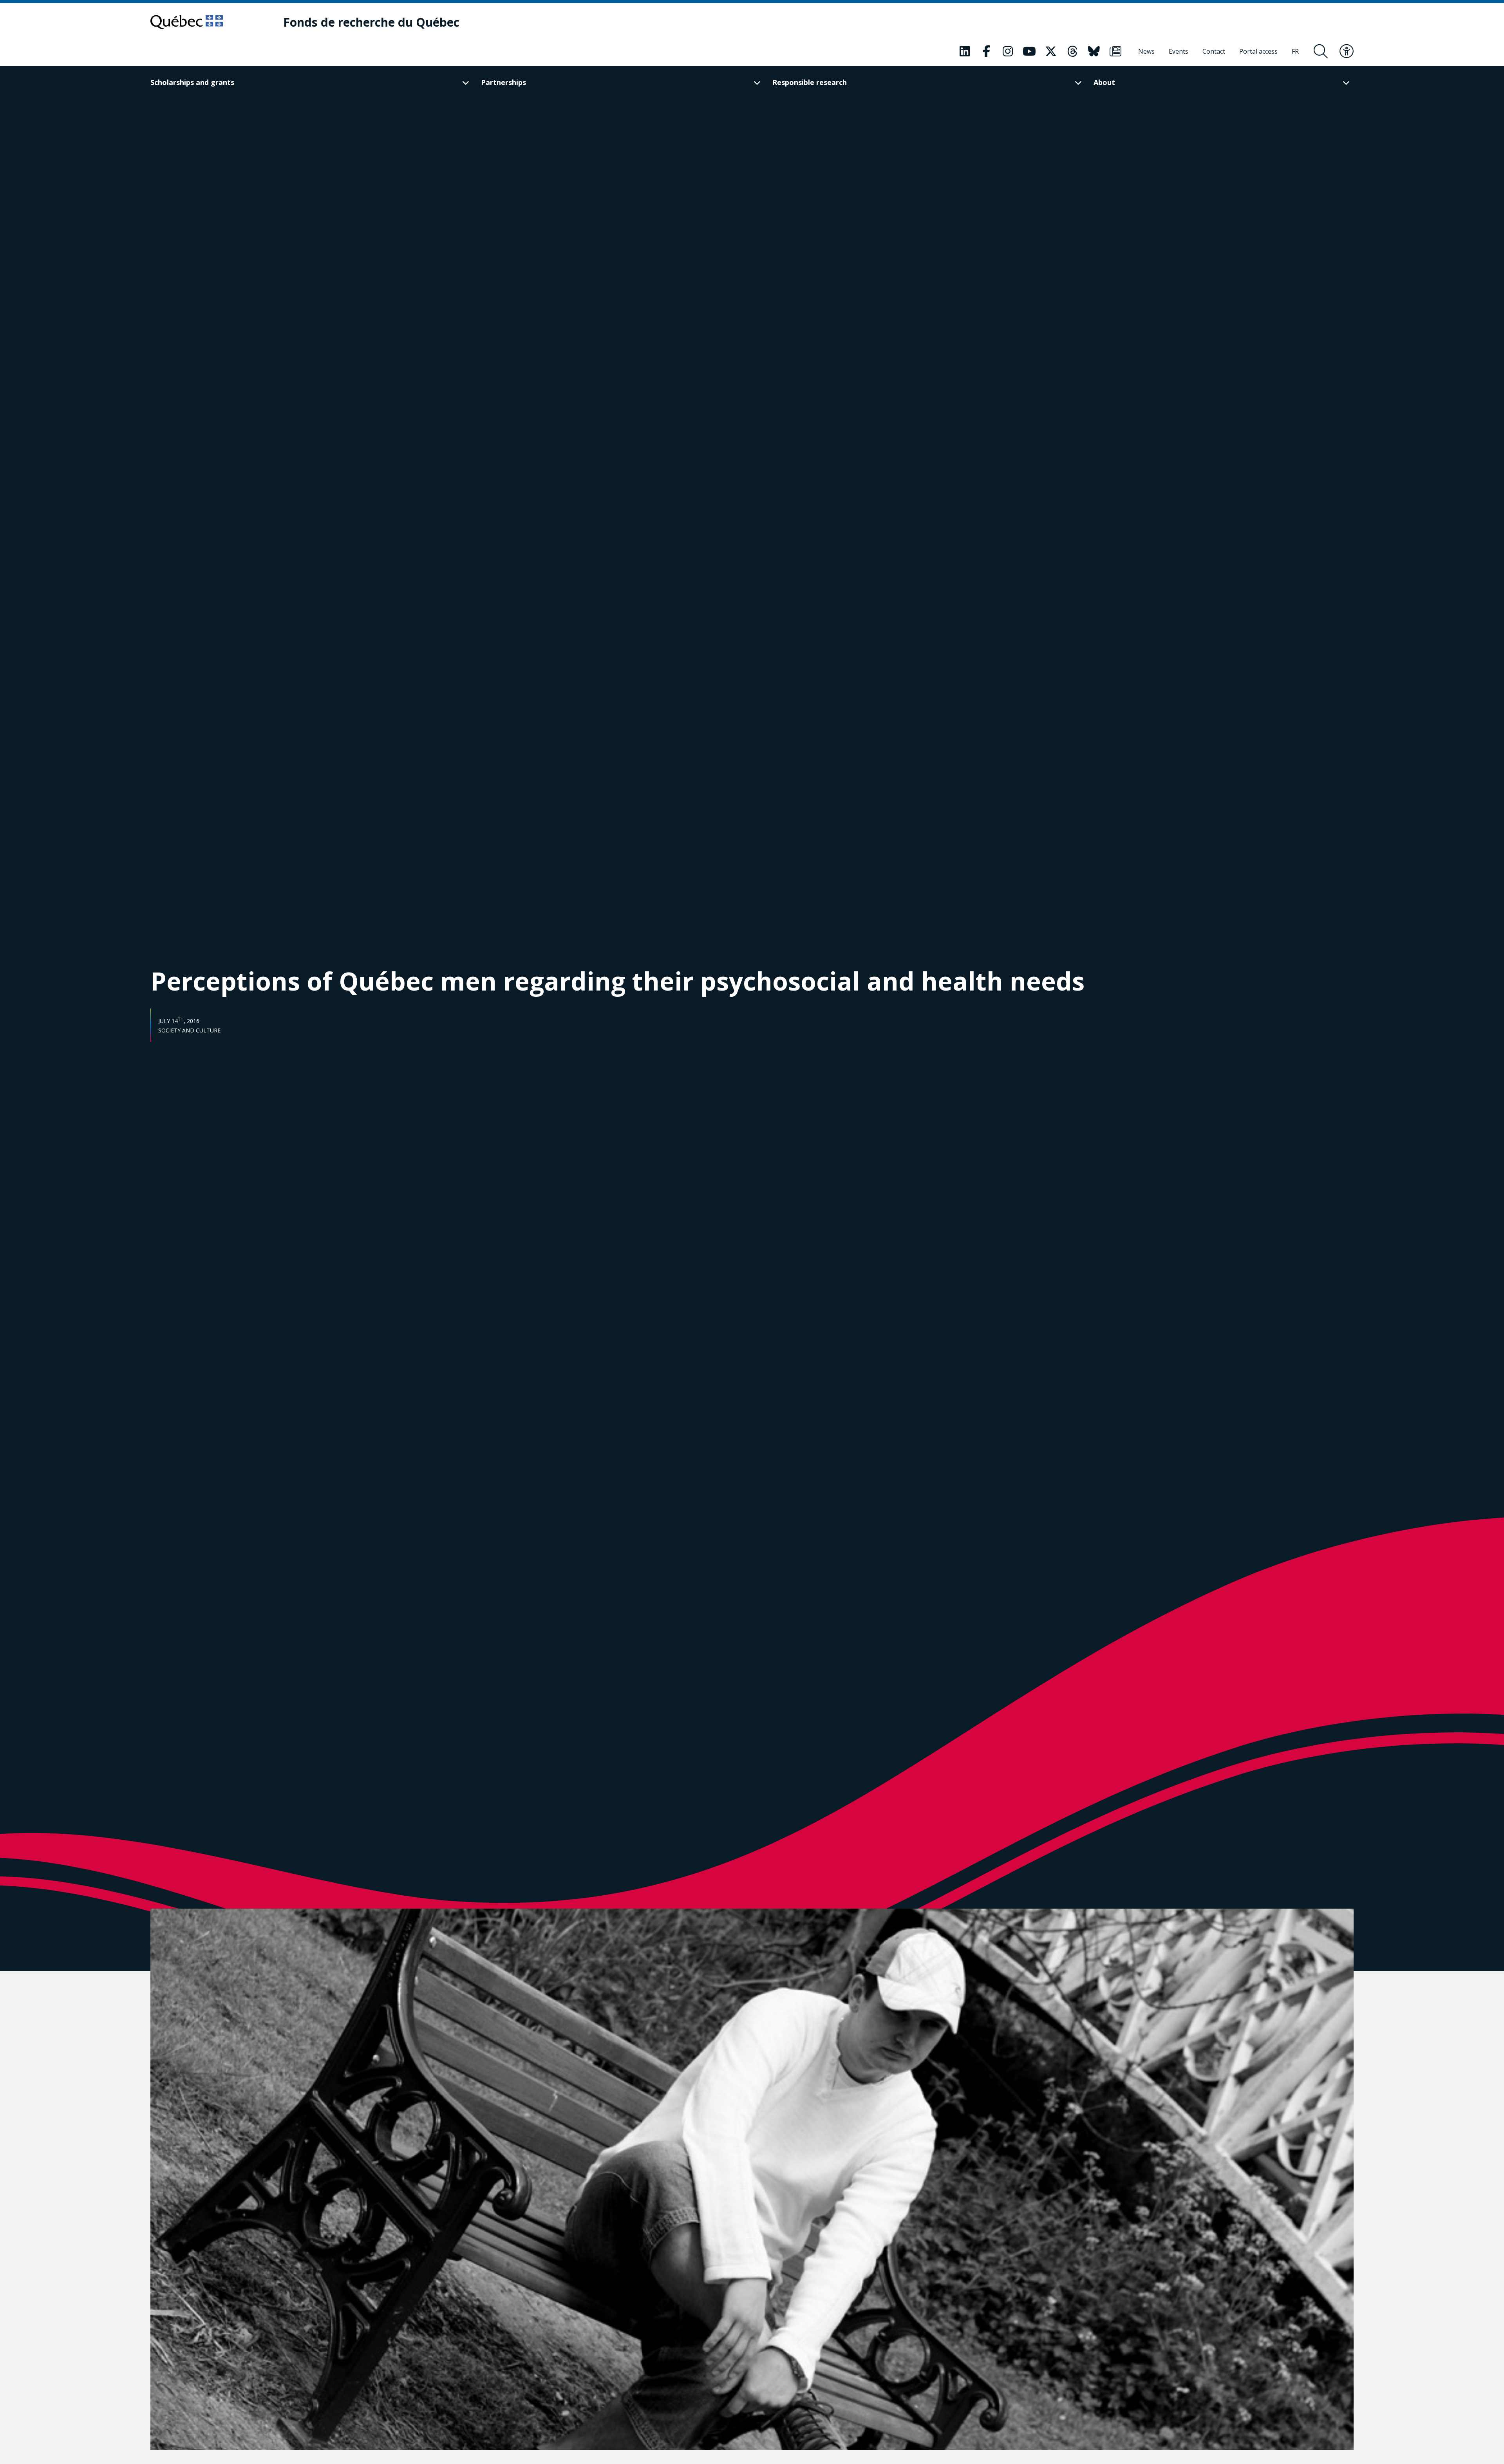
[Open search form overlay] (1321, 51)
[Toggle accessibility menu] (1347, 51)
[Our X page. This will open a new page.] (1051, 51)
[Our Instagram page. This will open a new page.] (1008, 51)
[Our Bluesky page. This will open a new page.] (1094, 51)
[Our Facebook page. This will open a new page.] (986, 51)
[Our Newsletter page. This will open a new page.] (1115, 51)
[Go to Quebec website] (187, 22)
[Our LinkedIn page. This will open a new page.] (965, 51)
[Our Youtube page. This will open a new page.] (1029, 51)
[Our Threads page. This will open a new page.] (1072, 51)
